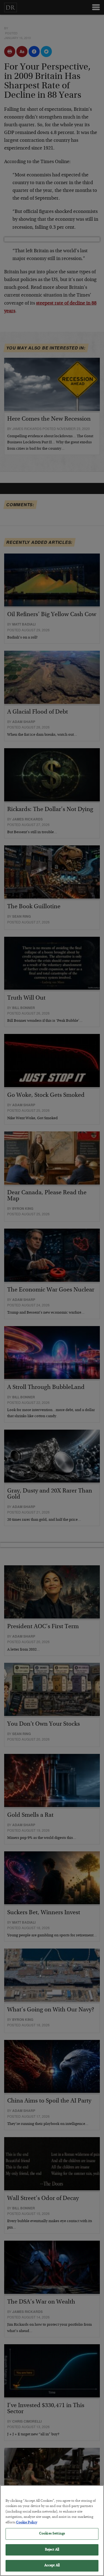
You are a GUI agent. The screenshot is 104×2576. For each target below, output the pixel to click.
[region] (52, 2531)
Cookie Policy (27, 2523)
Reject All (52, 2550)
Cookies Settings (52, 2534)
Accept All (52, 2566)
